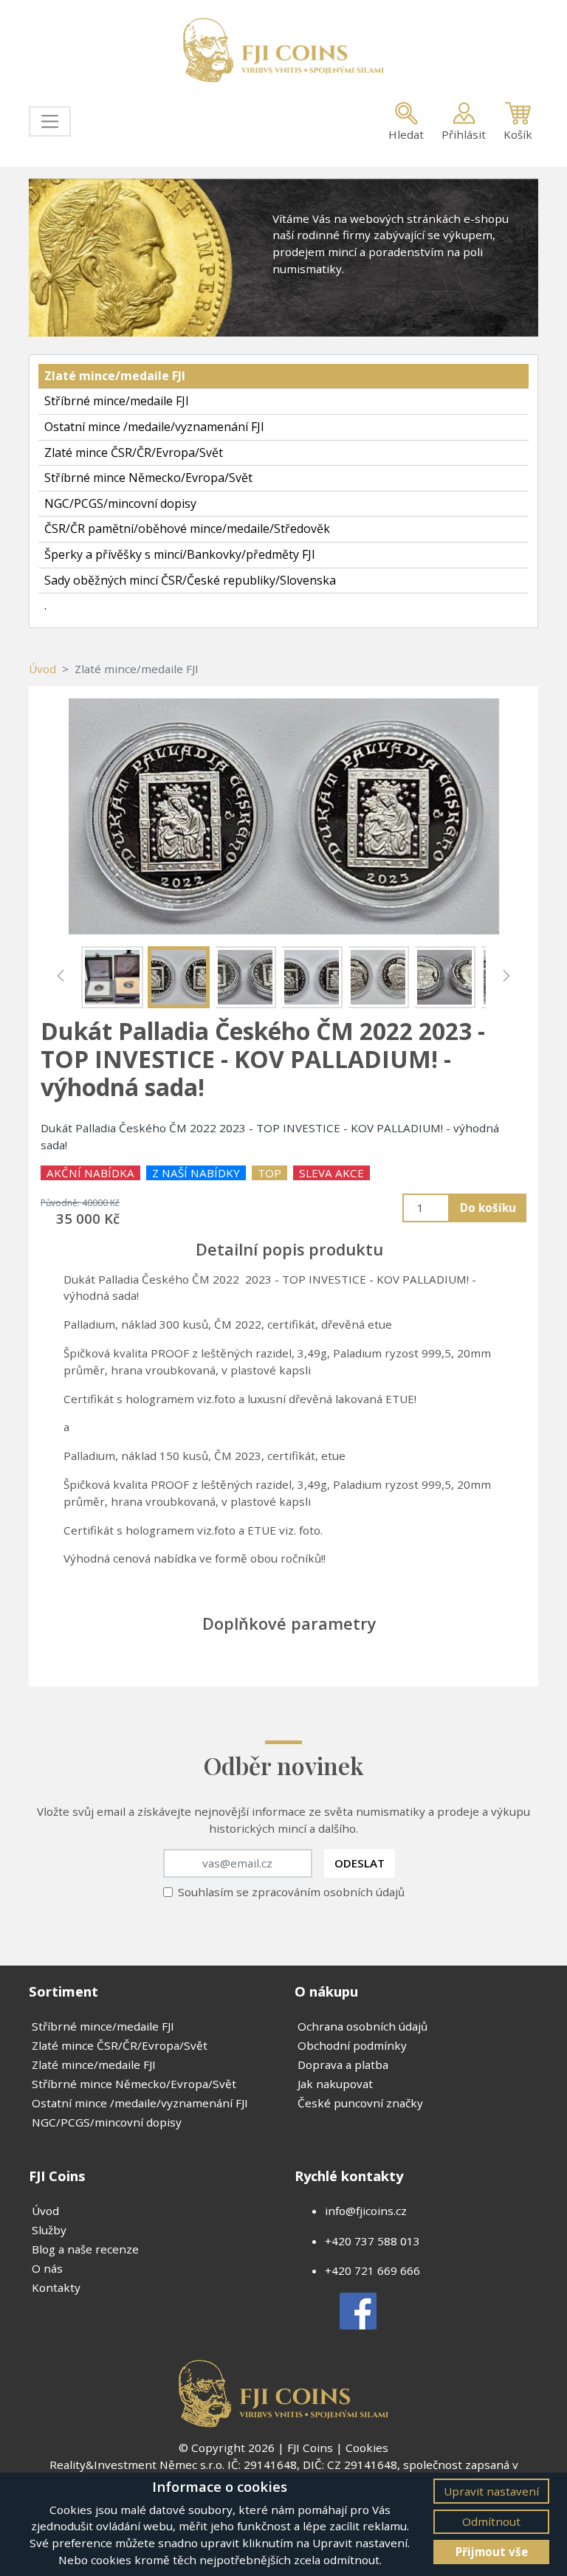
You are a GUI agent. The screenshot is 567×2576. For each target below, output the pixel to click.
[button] (61, 976)
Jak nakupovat (335, 2084)
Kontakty (56, 2287)
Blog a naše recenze (85, 2249)
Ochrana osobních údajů (362, 2026)
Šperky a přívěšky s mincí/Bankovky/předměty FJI (180, 554)
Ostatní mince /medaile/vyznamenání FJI (154, 427)
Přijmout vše (492, 2552)
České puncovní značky (360, 2103)
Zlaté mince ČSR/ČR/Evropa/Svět (134, 452)
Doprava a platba (343, 2064)
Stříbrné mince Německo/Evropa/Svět (148, 478)
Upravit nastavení (491, 2491)
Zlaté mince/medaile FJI (115, 376)
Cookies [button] (367, 2448)
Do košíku (488, 1208)
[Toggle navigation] (50, 121)
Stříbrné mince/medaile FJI (117, 401)
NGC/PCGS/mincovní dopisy (120, 503)
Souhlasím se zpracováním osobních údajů (291, 1892)
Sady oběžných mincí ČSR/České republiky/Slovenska (190, 580)
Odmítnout (491, 2521)
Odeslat (360, 1863)
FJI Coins (310, 2448)
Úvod (42, 669)
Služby (49, 2230)
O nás (47, 2268)
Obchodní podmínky (352, 2045)
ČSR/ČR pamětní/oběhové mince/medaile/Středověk (187, 528)
